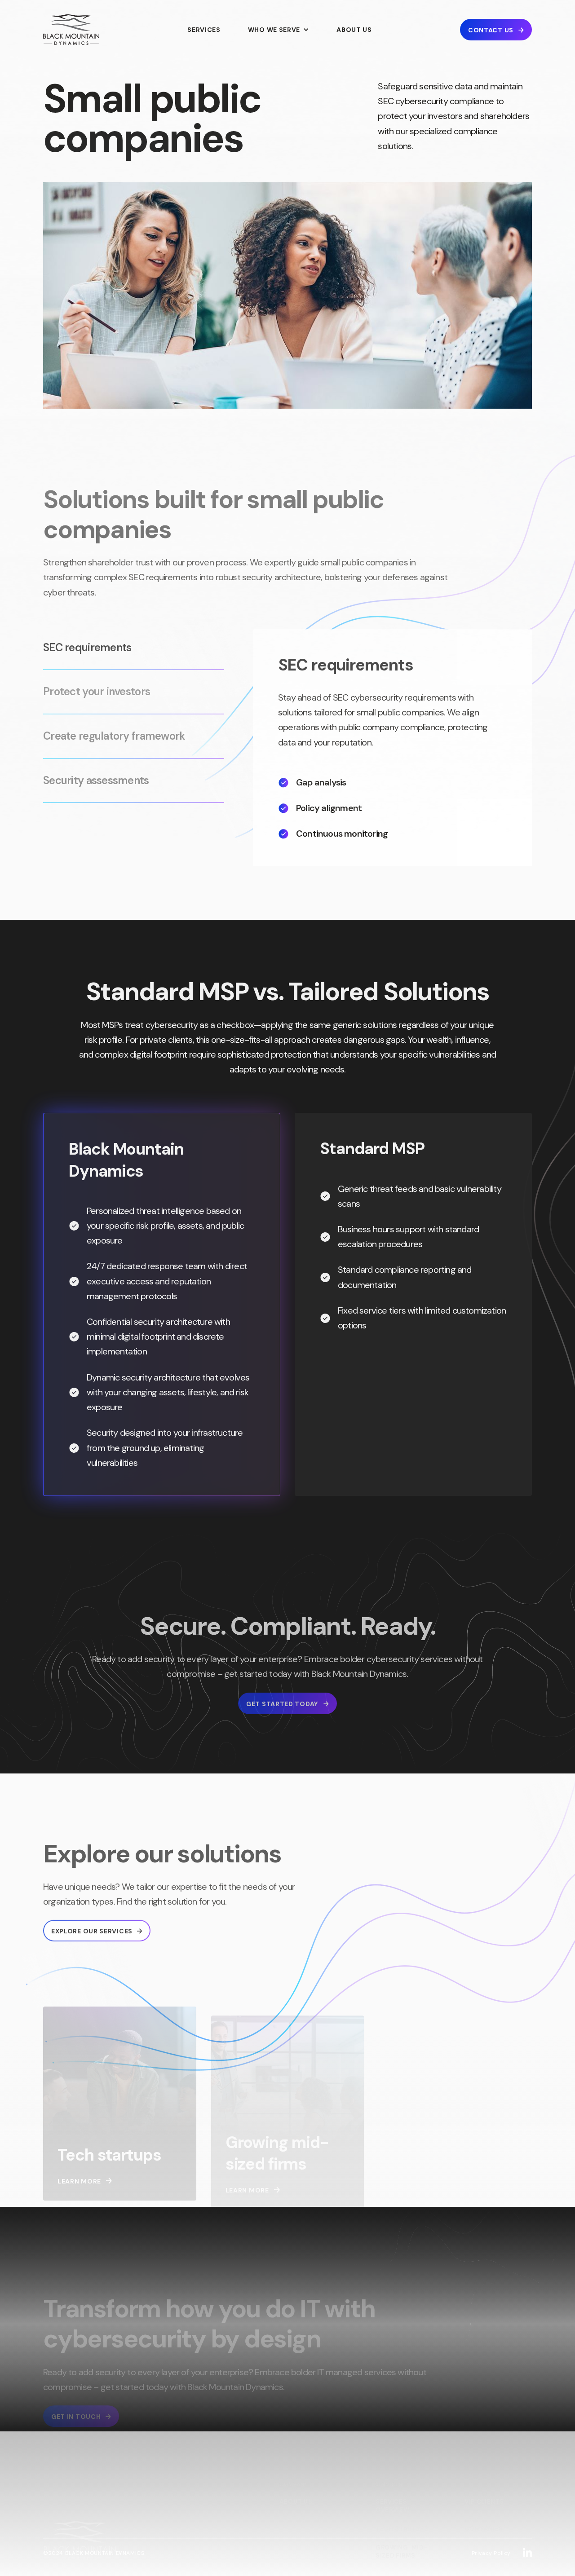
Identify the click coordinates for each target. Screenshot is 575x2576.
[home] (71, 30)
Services (204, 30)
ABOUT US (354, 30)
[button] (279, 30)
